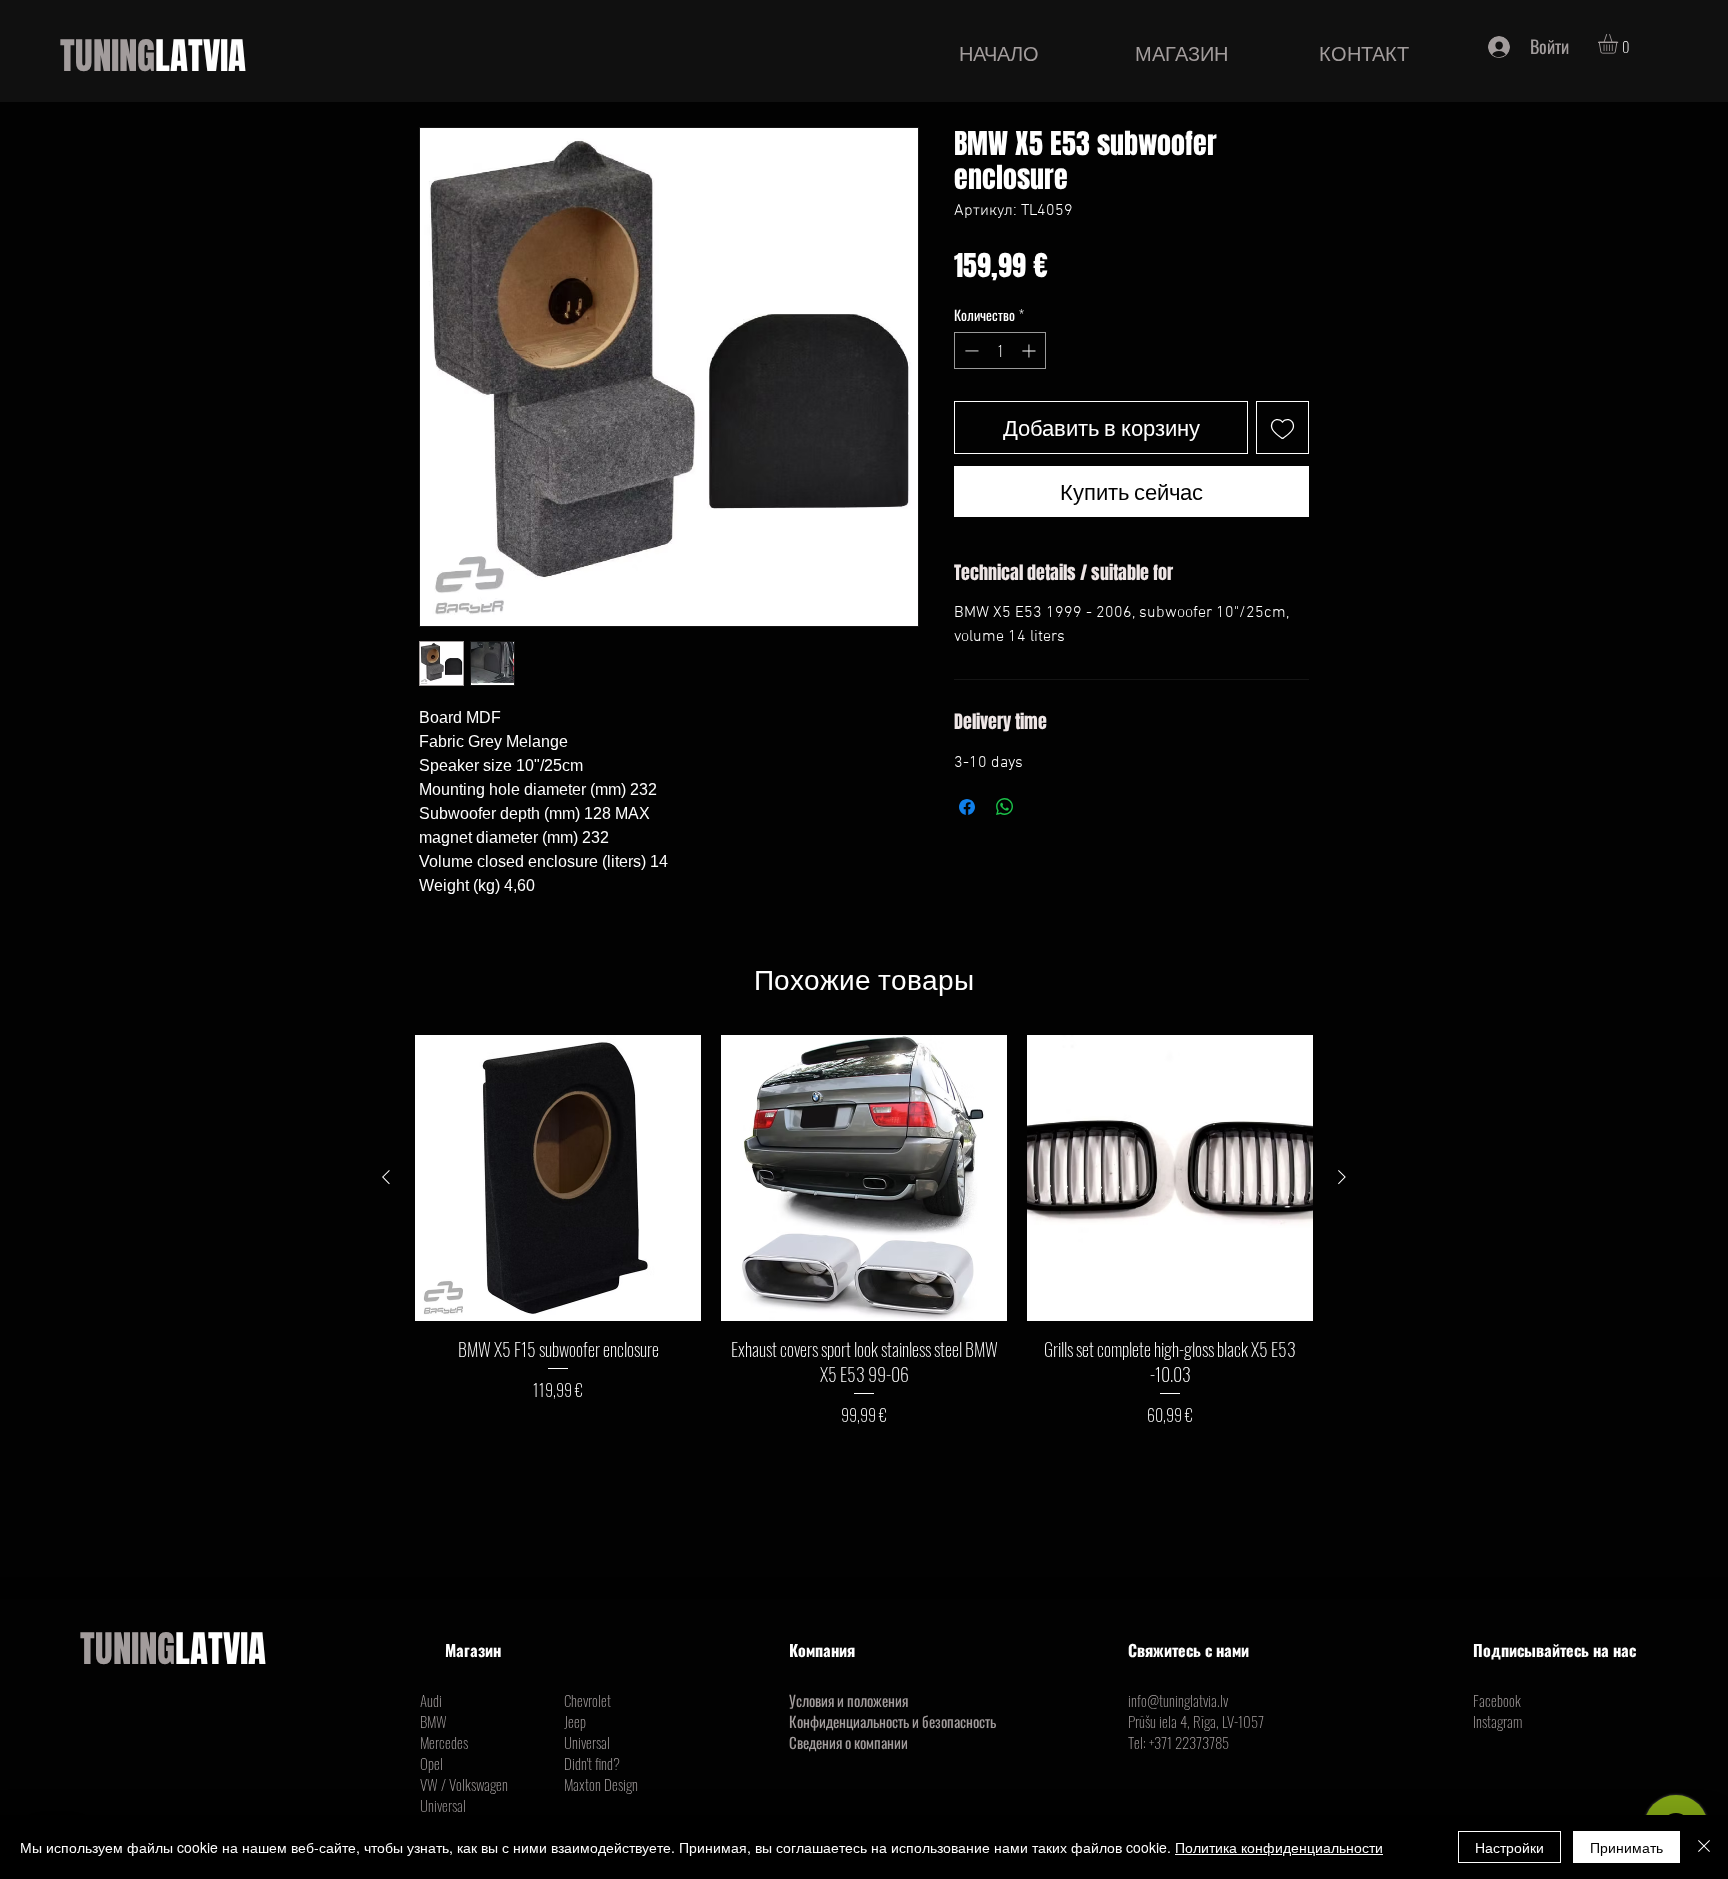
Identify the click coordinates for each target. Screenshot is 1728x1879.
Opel (431, 1763)
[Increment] (1030, 350)
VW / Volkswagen (464, 1784)
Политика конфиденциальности (1279, 1847)
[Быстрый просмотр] (558, 1178)
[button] (1619, 44)
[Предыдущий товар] (386, 1177)
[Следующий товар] (1342, 1177)
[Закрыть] (1704, 1847)
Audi (431, 1700)
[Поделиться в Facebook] (967, 807)
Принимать (1626, 1847)
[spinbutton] (1000, 350)
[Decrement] (969, 350)
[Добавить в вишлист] (1282, 427)
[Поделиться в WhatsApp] (1005, 807)
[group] (864, 1231)
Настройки (1509, 1847)
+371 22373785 (1189, 1742)
